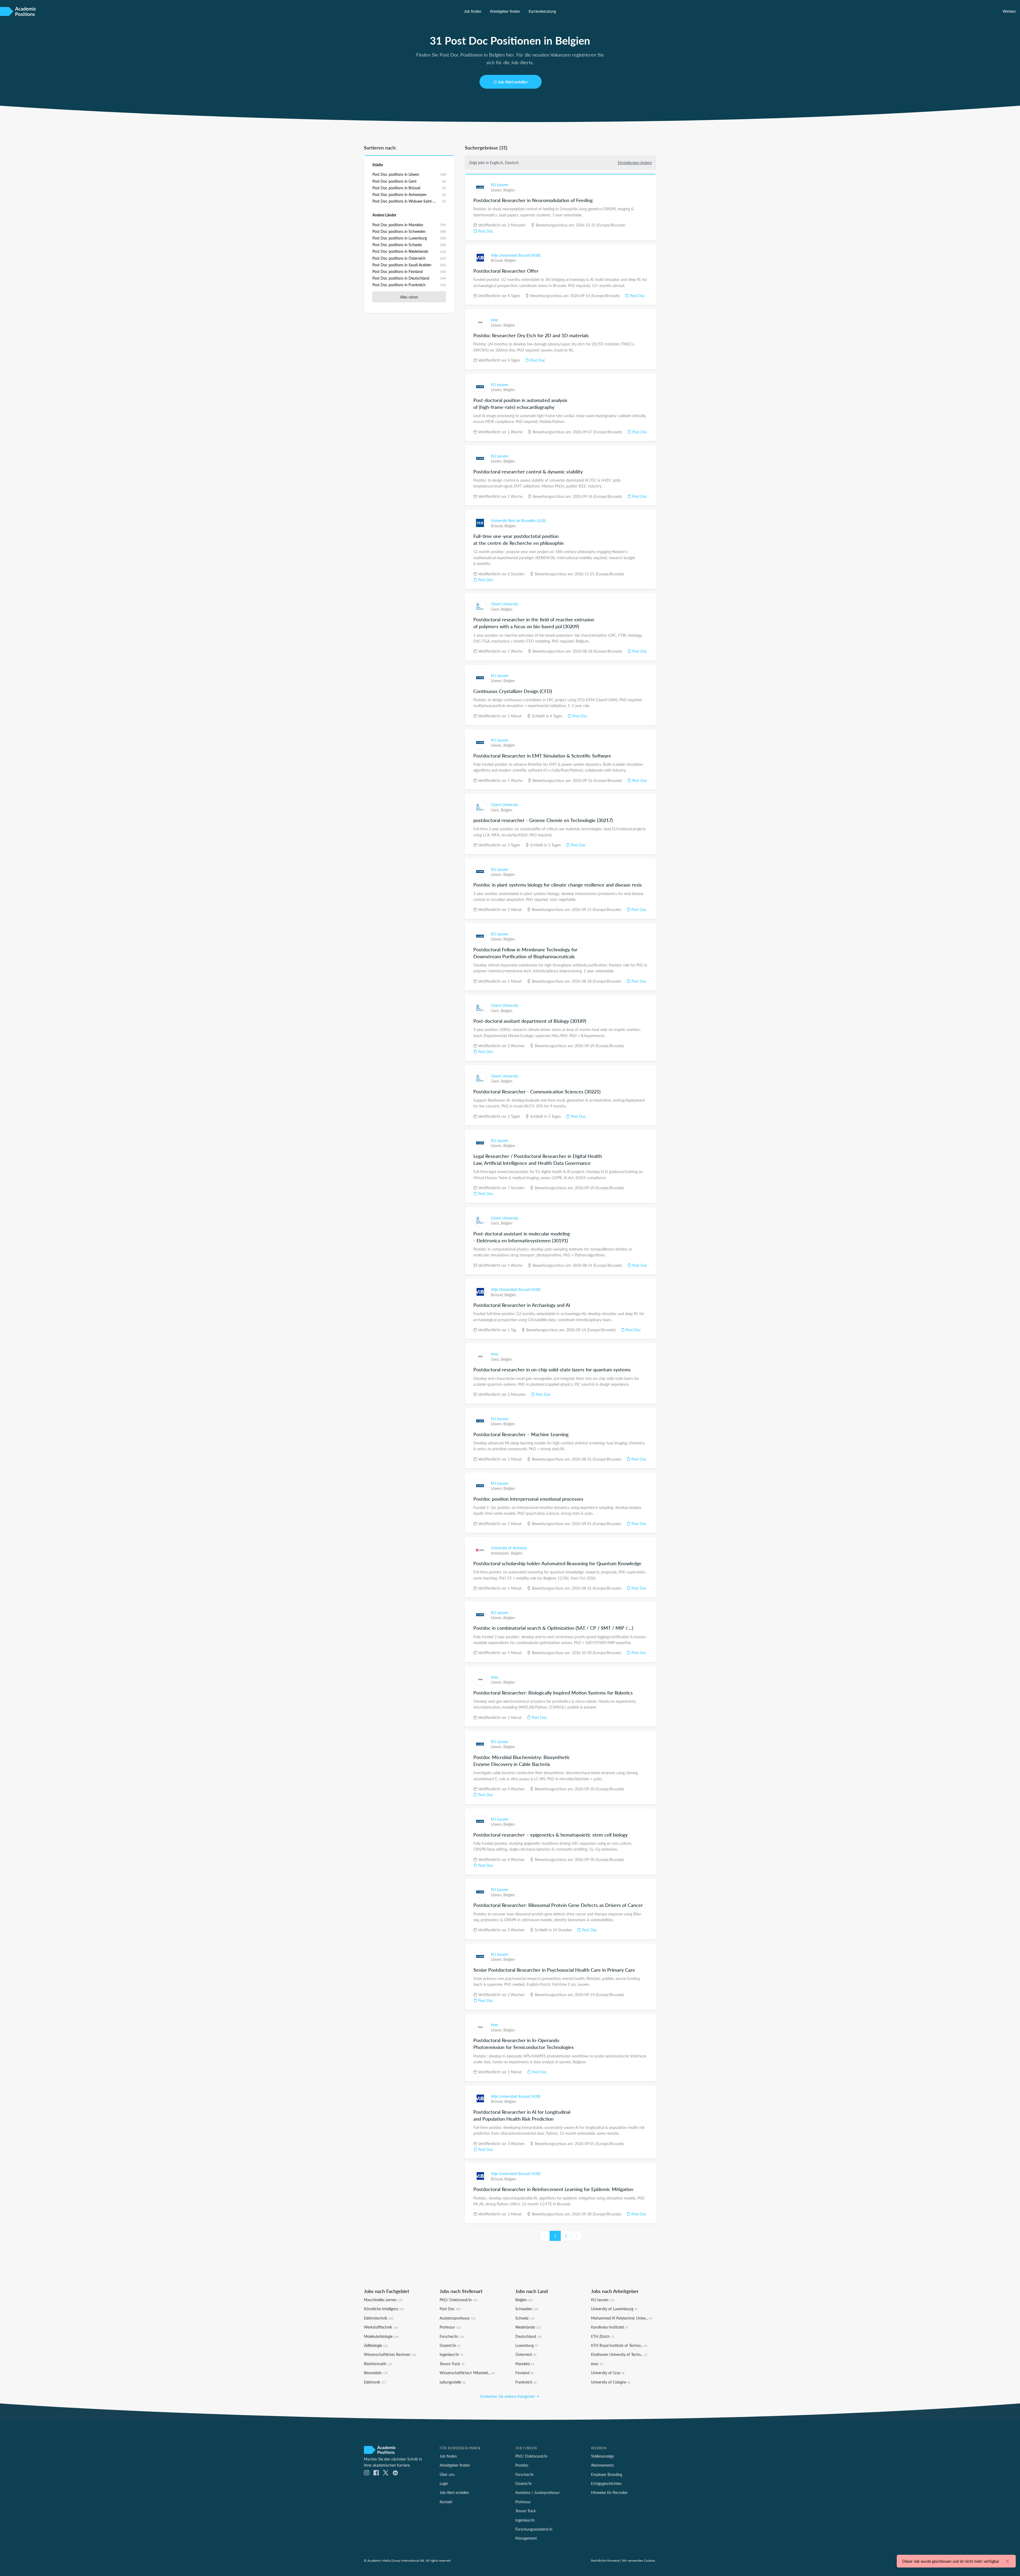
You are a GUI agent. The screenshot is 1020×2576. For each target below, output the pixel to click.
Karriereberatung (542, 11)
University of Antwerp (509, 1548)
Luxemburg (527, 2345)
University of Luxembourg (614, 2309)
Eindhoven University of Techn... (619, 2354)
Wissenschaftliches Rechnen (390, 2354)
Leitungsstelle (452, 2382)
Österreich (526, 2354)
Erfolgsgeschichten (606, 2483)
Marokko (525, 2364)
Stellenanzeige (602, 2456)
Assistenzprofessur (458, 2318)
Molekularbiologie (381, 2336)
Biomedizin (376, 2373)
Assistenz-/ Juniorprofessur (537, 2492)
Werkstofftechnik (381, 2327)
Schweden (527, 2309)
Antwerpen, (501, 1553)
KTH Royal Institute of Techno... (619, 2345)
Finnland (524, 2373)
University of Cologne (611, 2382)
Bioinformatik (378, 2364)
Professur (450, 2327)
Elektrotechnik (379, 2318)
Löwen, (497, 190)
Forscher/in (452, 2336)
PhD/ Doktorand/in (459, 2300)
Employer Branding (607, 2474)
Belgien (509, 190)
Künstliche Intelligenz (384, 2309)
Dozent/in (450, 2345)
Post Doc (485, 231)
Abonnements (602, 2465)
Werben (1009, 11)
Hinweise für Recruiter (609, 2492)
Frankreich (526, 2382)
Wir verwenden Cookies (638, 2560)
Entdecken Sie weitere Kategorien (508, 2396)
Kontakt (446, 2502)
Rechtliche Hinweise (605, 2560)
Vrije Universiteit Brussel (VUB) (516, 255)
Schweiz (525, 2318)
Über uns (447, 2474)
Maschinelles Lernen (383, 2300)
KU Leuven (500, 185)
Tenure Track (452, 2364)
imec (495, 320)
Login (444, 2483)
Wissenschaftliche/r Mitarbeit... (467, 2373)
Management (526, 2538)
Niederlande (528, 2327)
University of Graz (608, 2373)
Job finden (473, 11)
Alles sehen (409, 297)
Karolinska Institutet (610, 2327)
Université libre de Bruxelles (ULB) (518, 520)
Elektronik (375, 2382)
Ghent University (505, 604)
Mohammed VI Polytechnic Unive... (622, 2318)
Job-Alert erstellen (513, 82)
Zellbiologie (376, 2345)
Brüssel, (498, 260)
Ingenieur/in (451, 2354)
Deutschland (529, 2336)
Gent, (496, 609)
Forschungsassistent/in (534, 2529)
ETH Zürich (602, 2336)
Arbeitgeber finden (505, 11)
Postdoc (522, 2465)
